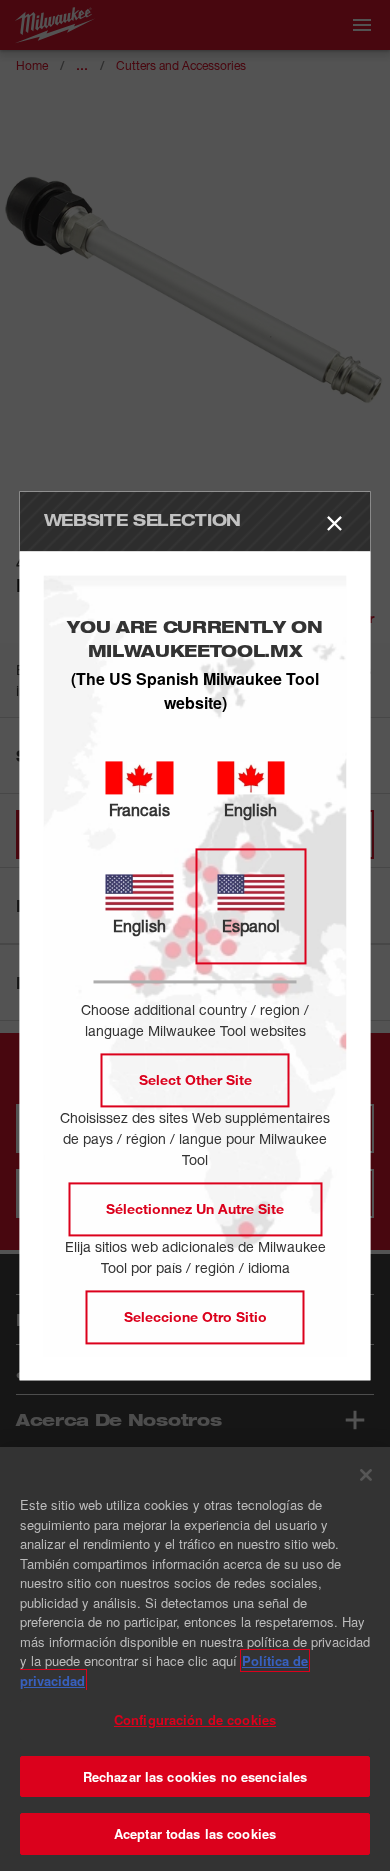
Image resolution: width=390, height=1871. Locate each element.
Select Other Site (195, 1079)
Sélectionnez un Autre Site (195, 1208)
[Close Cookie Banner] (366, 1475)
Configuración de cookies (195, 1719)
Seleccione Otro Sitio (195, 1316)
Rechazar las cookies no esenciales (195, 1776)
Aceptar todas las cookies (195, 1833)
